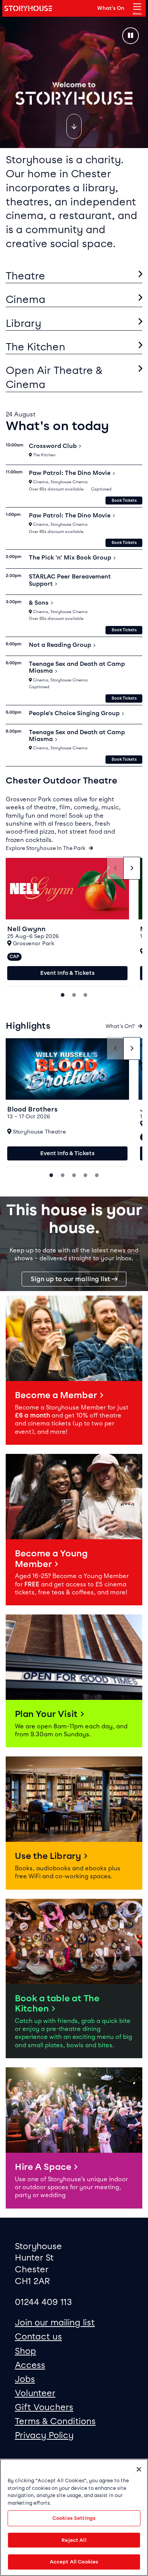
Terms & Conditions (55, 2421)
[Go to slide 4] (85, 1174)
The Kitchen (35, 347)
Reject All (74, 2540)
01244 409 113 (43, 2302)
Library (24, 323)
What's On (111, 8)
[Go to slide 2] (74, 994)
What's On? (121, 1026)
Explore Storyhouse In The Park (46, 848)
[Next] (132, 868)
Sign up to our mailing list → (74, 1279)
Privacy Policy (44, 2435)
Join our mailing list (55, 2322)
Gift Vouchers (44, 2407)
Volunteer (35, 2393)
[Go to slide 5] (97, 1174)
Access (30, 2365)
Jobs (25, 2379)
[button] (74, 1370)
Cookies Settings (74, 2518)
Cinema (26, 299)
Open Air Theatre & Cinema (54, 377)
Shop (25, 2351)
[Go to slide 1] (63, 994)
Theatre (25, 276)
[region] (74, 2517)
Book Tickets (124, 501)
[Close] (139, 2469)
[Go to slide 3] (85, 994)
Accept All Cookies (74, 2562)
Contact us (38, 2336)
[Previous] (115, 868)
